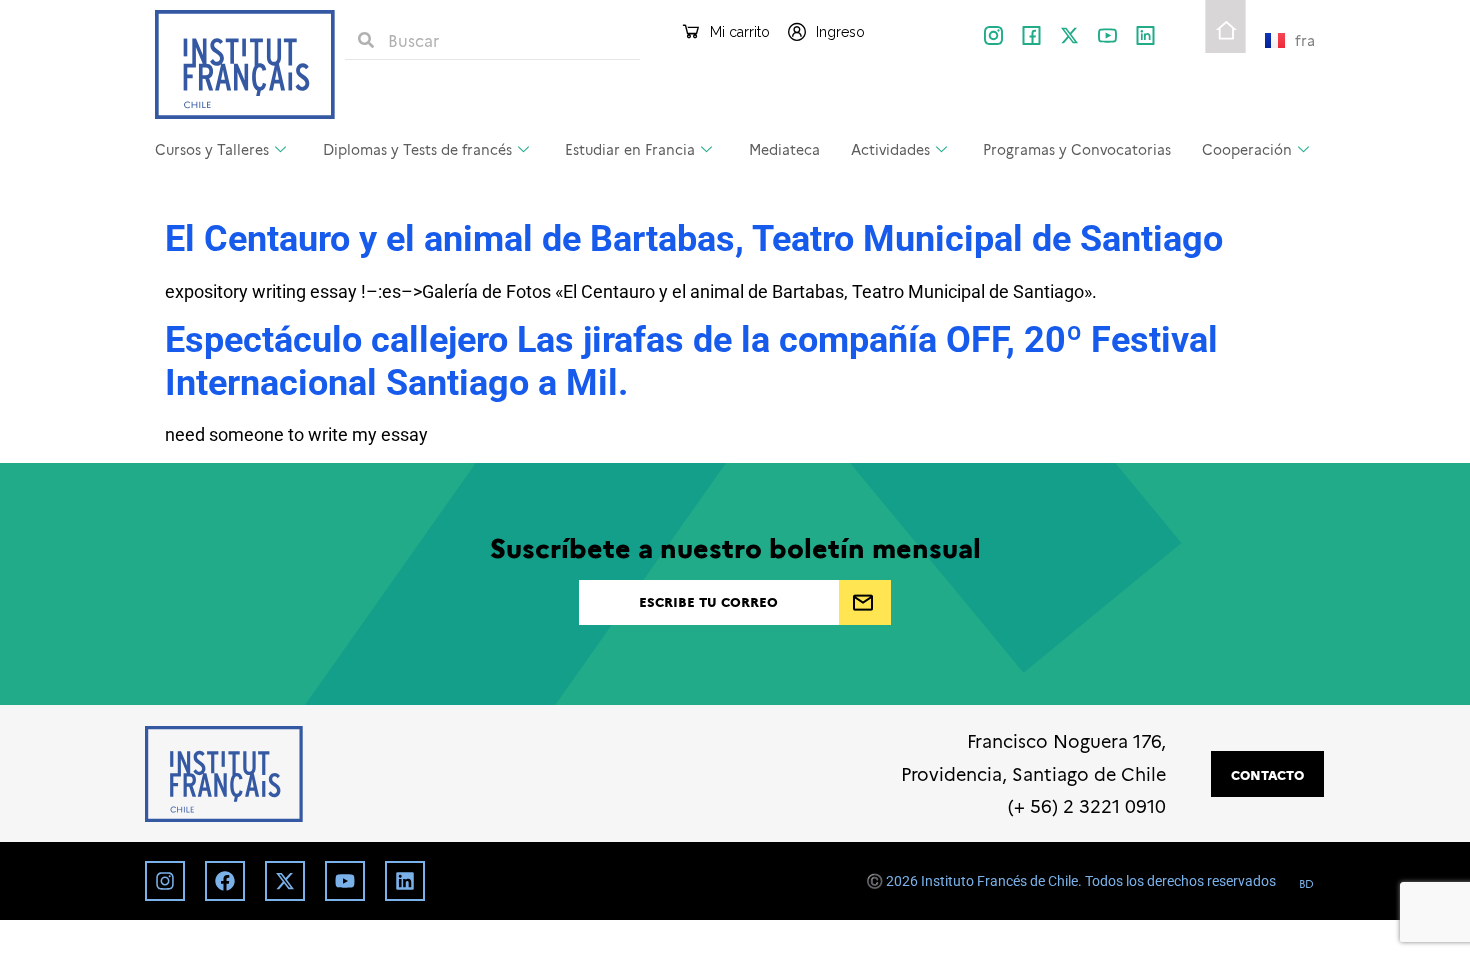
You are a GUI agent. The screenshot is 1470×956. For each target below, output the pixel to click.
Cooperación (1247, 149)
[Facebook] (225, 881)
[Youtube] (345, 881)
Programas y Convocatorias (1077, 149)
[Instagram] (165, 881)
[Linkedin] (405, 881)
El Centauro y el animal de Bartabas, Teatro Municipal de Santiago (694, 239)
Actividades (890, 149)
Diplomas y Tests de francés (417, 149)
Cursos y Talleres (212, 149)
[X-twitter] (1069, 35)
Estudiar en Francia (630, 149)
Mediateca (784, 149)
